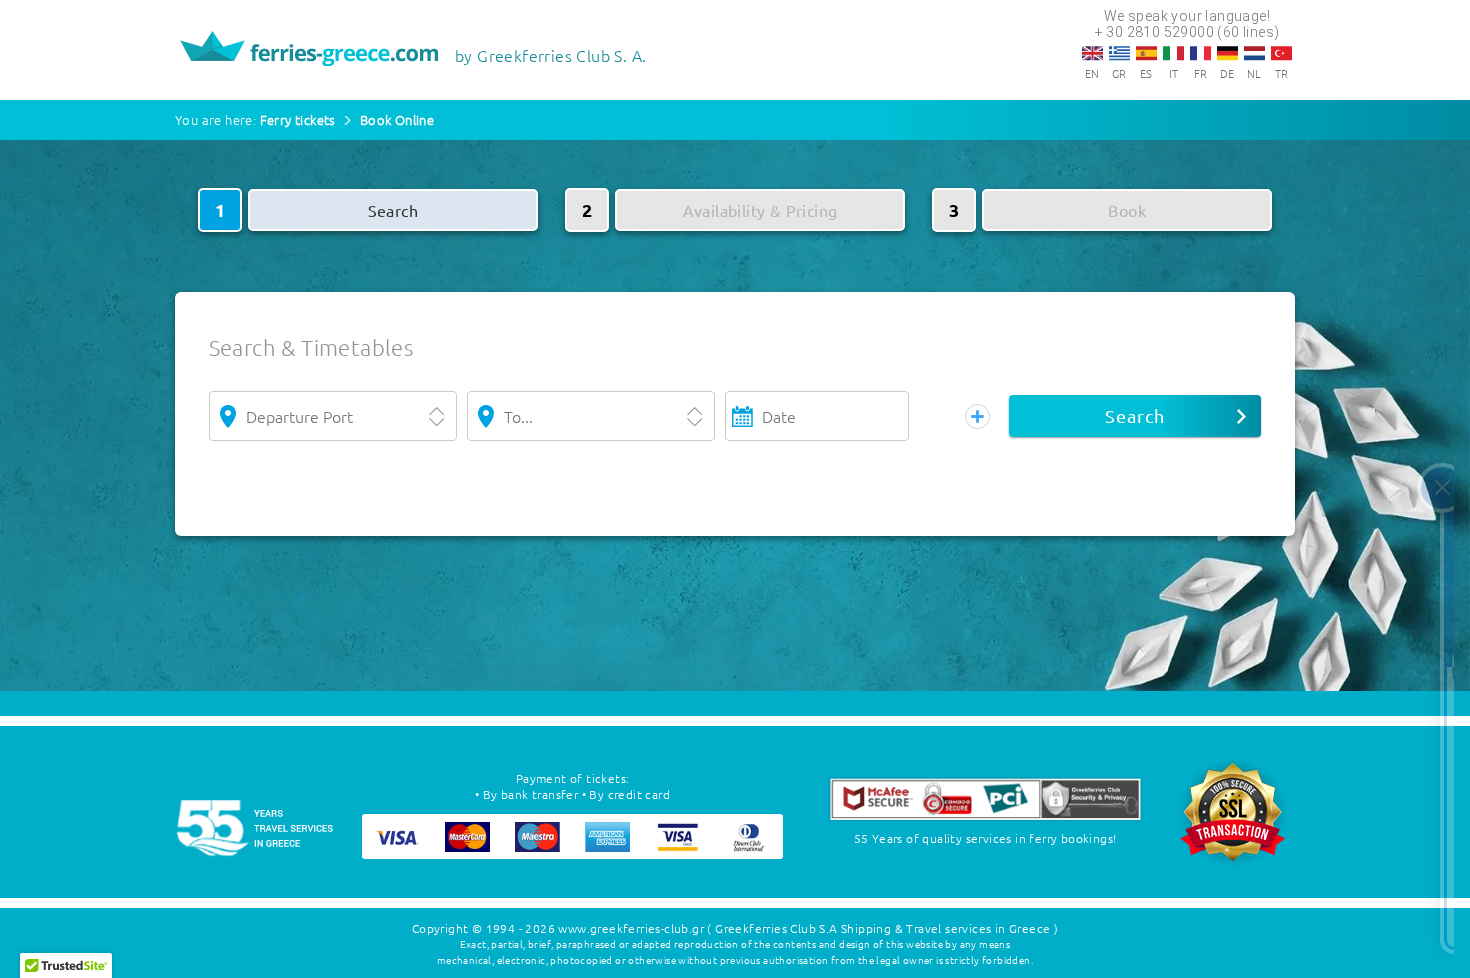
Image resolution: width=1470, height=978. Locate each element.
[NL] (1254, 53)
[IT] (1173, 53)
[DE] (1227, 53)
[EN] (1092, 53)
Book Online (397, 119)
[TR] (1281, 53)
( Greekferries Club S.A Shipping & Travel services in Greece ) (882, 928)
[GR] (1119, 53)
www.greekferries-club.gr (631, 928)
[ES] (1146, 53)
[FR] (1200, 53)
